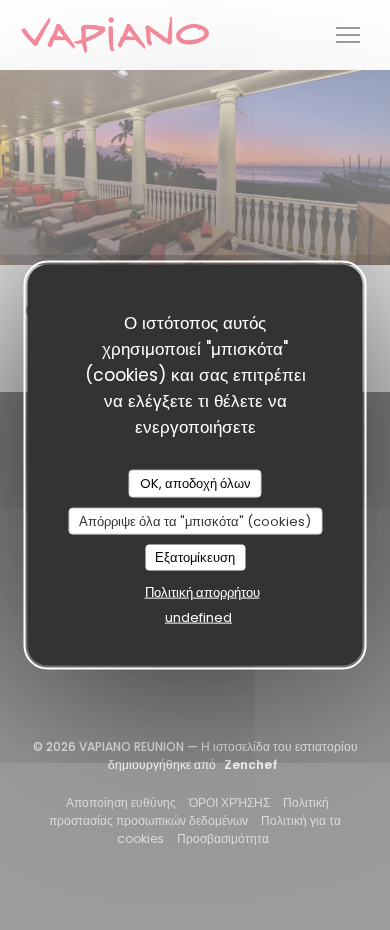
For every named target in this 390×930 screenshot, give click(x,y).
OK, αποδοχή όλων (195, 483)
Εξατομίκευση (195, 557)
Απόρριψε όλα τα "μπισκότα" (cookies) (195, 520)
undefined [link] (198, 616)
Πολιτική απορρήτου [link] (202, 591)
